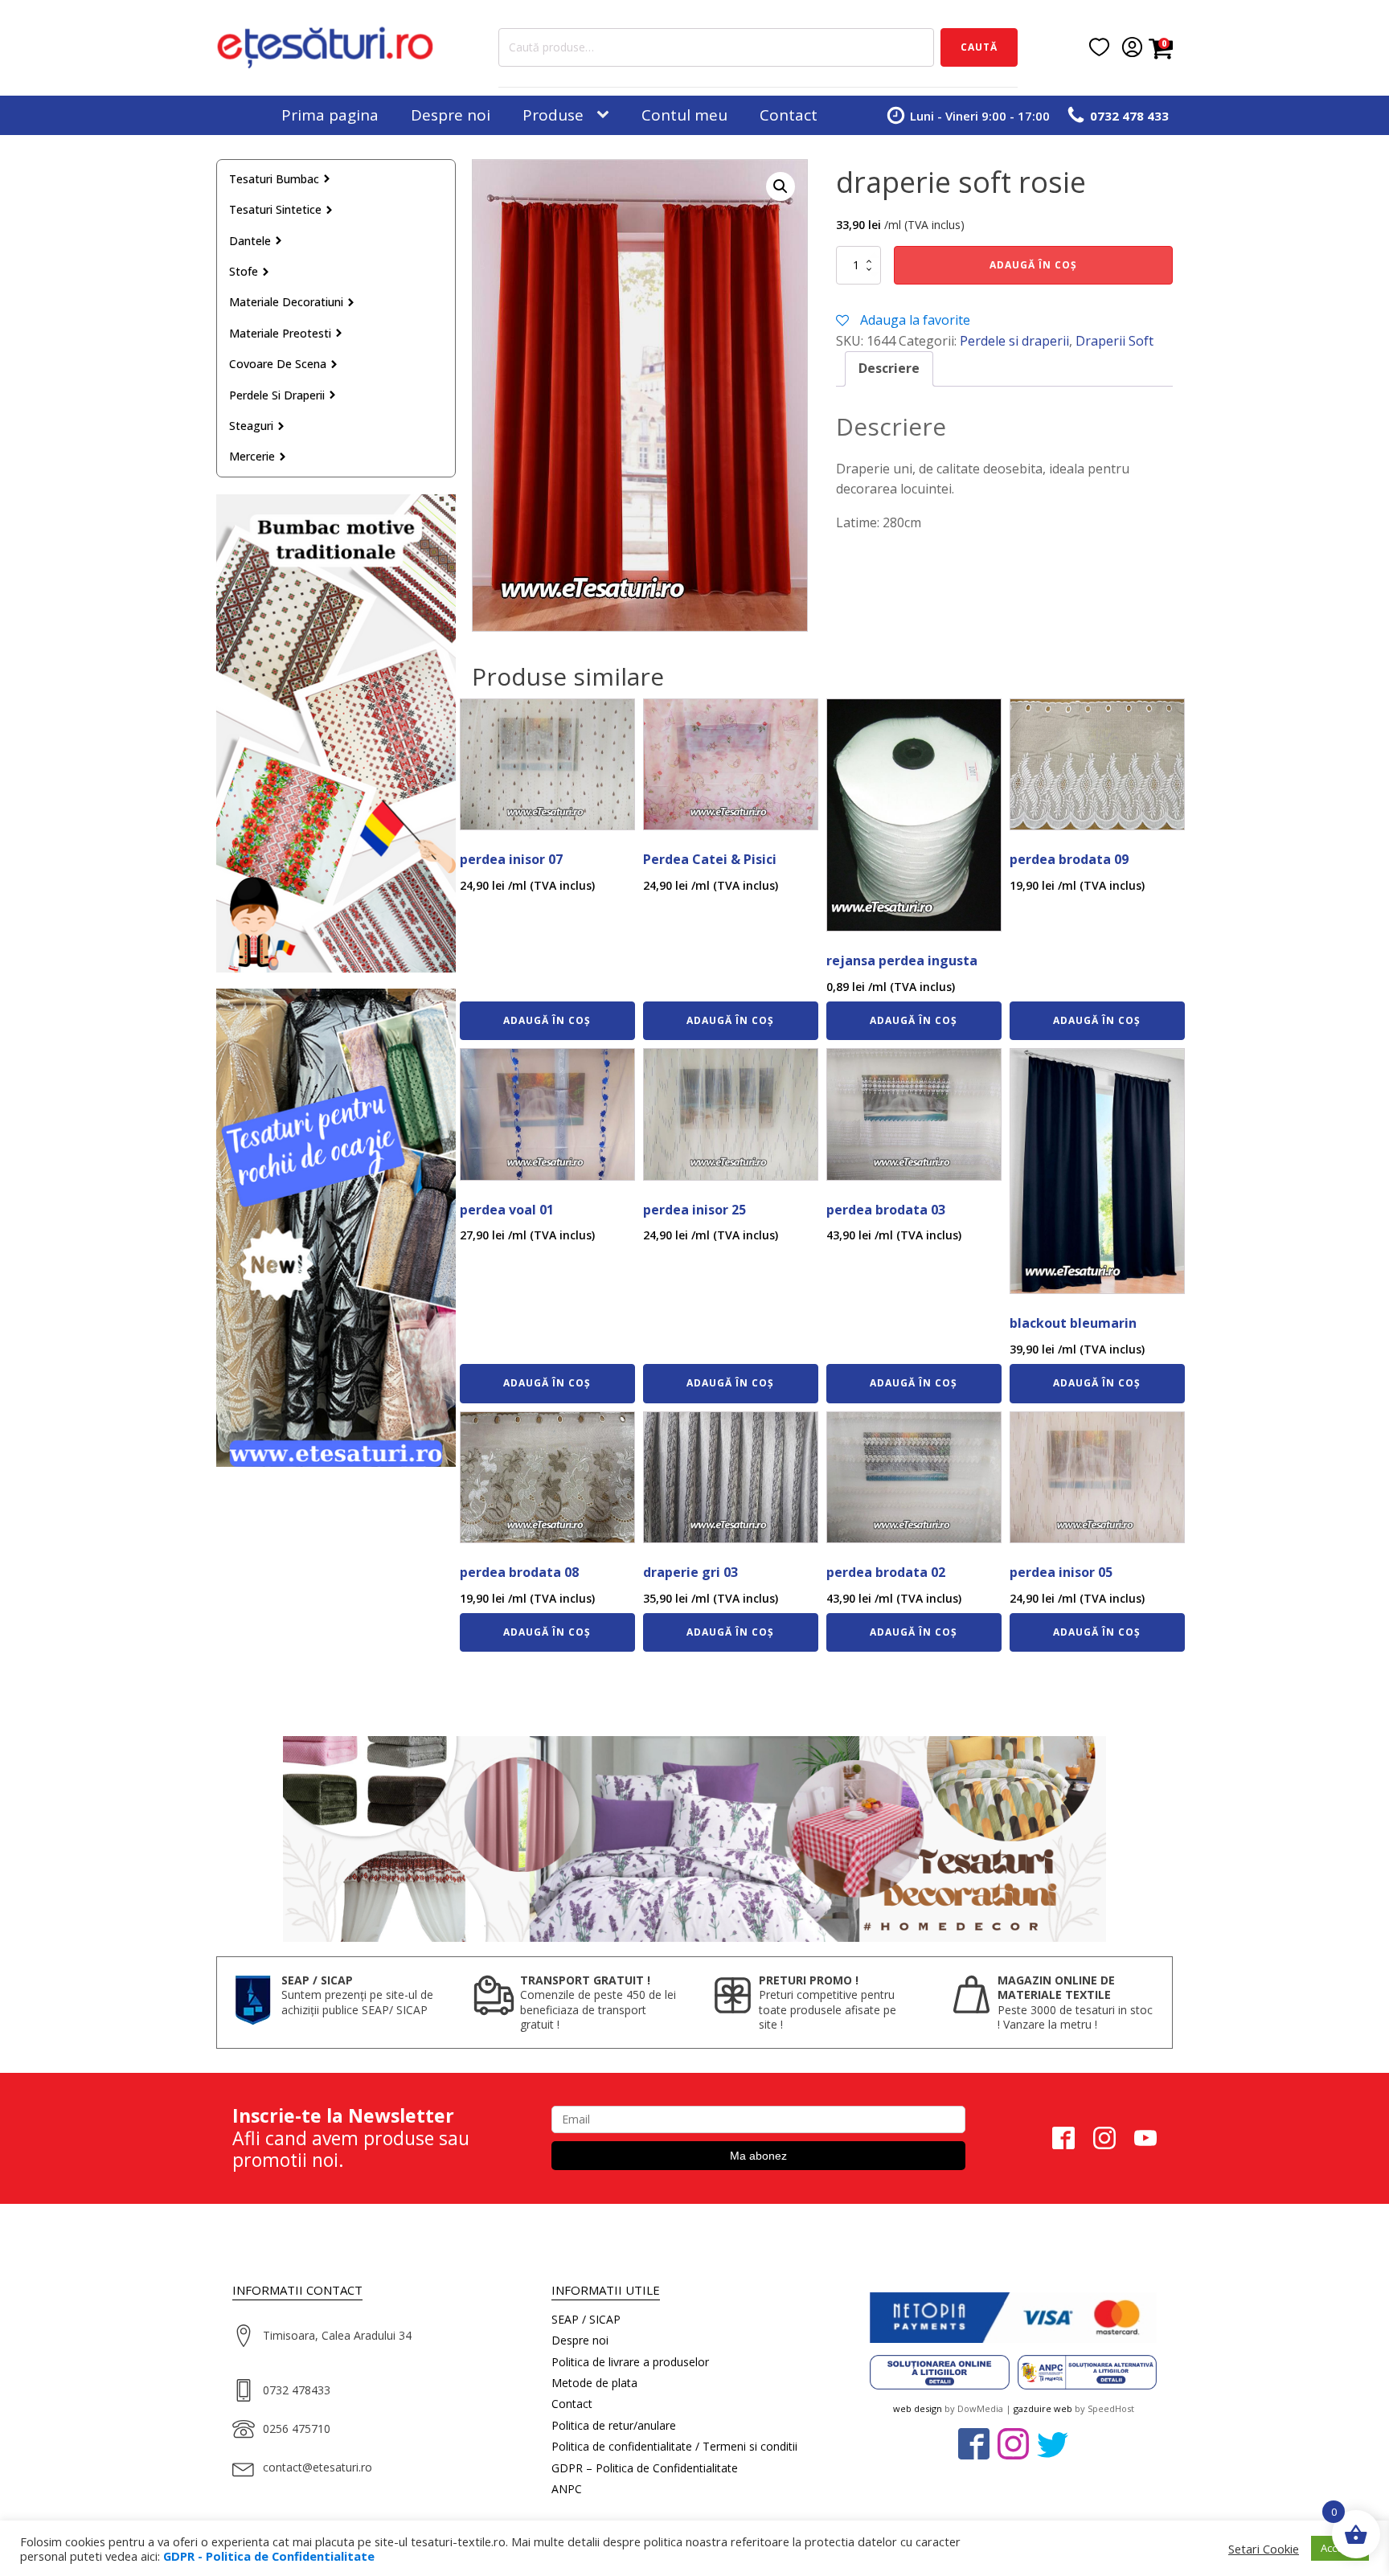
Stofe (244, 271)
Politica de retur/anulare (614, 2425)
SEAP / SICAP (586, 2319)
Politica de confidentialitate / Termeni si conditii (674, 2446)
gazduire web (1043, 2408)
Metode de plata (594, 2383)
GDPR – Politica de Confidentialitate (645, 2468)
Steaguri (251, 426)
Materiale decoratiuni (286, 302)
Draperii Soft (1114, 341)
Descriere (889, 368)
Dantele (250, 241)
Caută (979, 47)
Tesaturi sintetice (275, 209)
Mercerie (252, 456)
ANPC (567, 2489)
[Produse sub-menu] (606, 115)
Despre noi (451, 115)
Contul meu (684, 115)
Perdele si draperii (277, 395)
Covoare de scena (278, 364)
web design (918, 2408)
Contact (789, 115)
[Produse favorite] (1099, 47)
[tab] (889, 369)
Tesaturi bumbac (274, 179)
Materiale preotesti (280, 333)
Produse (553, 115)
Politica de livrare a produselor (630, 2362)
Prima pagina (330, 115)
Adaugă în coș (1033, 265)
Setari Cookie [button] (1264, 2549)
